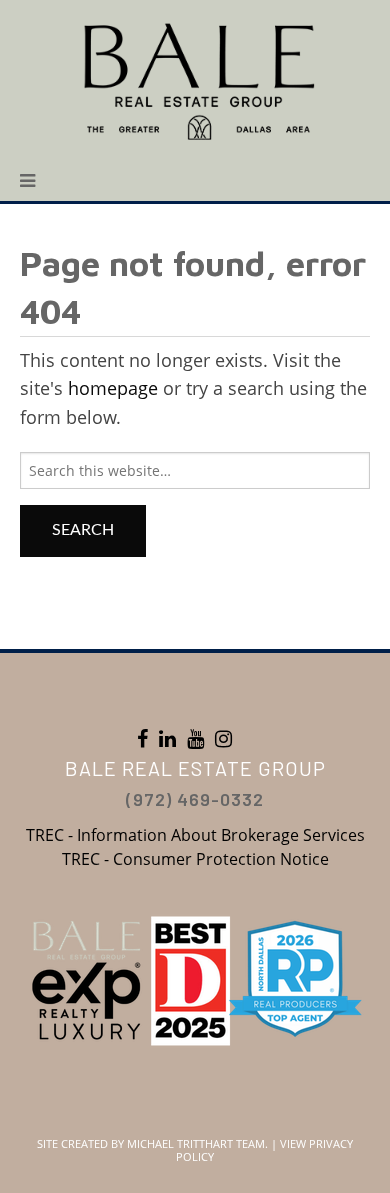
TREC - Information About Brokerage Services (195, 835)
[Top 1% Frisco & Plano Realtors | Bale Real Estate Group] (195, 80)
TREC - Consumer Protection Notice (195, 859)
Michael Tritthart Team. (197, 1143)
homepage (113, 388)
